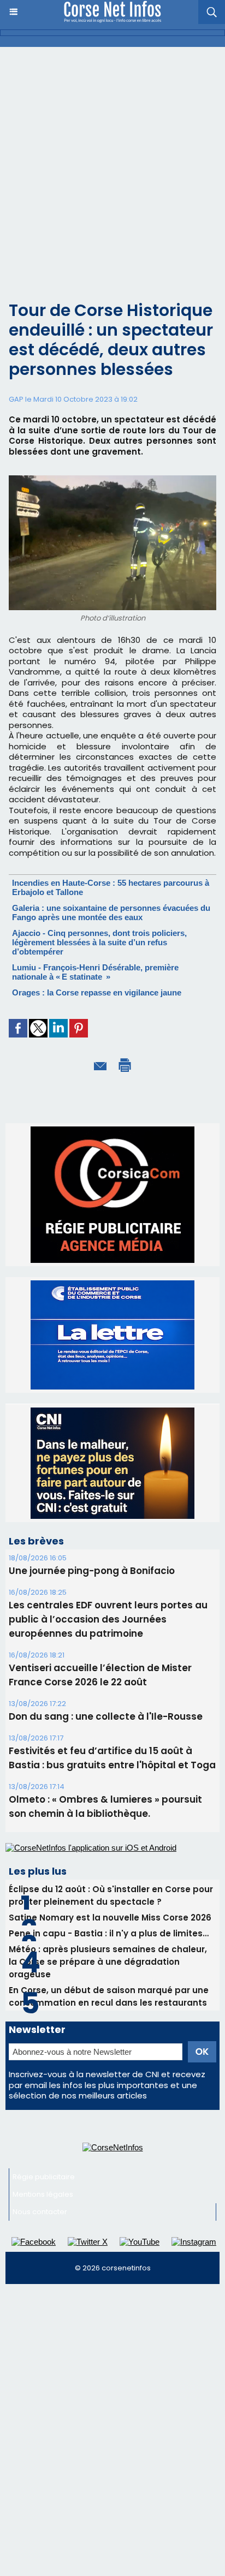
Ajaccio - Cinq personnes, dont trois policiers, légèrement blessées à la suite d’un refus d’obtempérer (99, 942)
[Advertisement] (112, 165)
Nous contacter (40, 2110)
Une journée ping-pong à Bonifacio (92, 1469)
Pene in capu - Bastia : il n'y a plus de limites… (109, 1831)
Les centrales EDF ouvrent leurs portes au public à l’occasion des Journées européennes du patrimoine (108, 1517)
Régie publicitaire (44, 2075)
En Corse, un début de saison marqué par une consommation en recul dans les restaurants (109, 1894)
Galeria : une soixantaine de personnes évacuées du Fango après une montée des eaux (111, 913)
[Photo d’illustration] (112, 480)
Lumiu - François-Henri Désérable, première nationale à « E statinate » (95, 972)
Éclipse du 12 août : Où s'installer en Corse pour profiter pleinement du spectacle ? (111, 1793)
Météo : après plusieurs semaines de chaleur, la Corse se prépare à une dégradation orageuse (108, 1860)
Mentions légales (43, 2092)
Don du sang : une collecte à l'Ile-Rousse (106, 1614)
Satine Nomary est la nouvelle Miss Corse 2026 (110, 1815)
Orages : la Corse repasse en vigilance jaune (97, 992)
